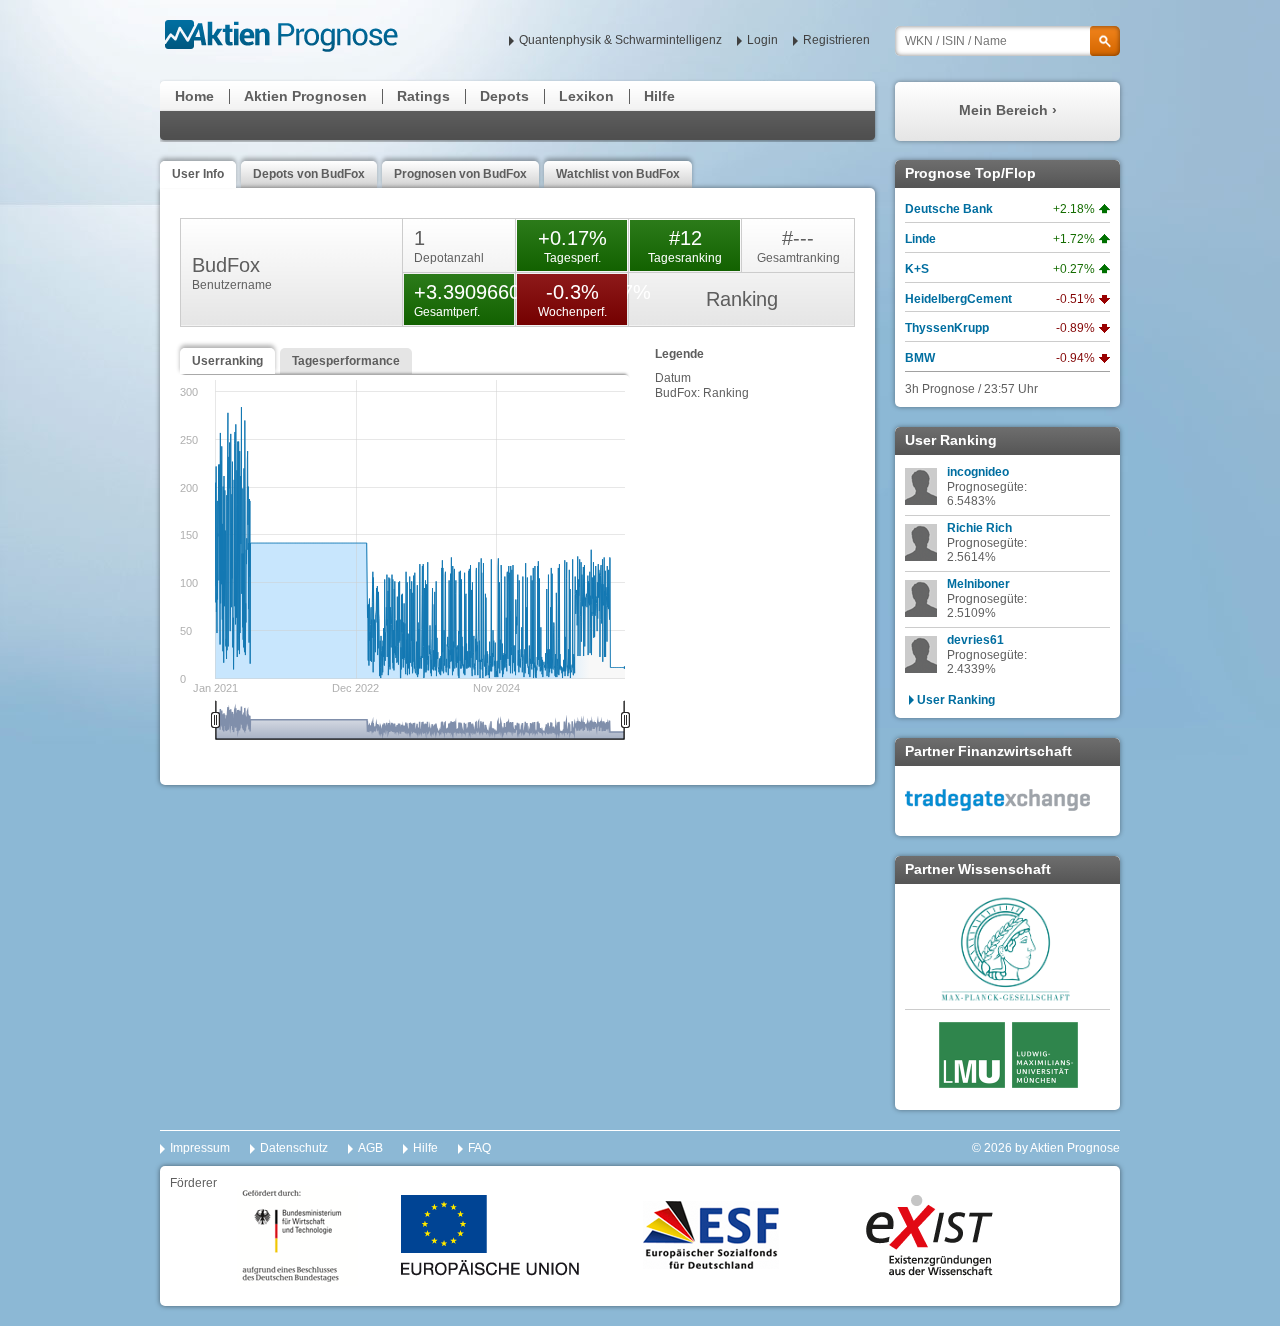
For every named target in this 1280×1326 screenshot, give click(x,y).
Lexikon (586, 96)
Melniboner (978, 584)
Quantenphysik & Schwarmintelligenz (620, 40)
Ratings (423, 96)
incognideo (978, 472)
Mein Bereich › (1008, 110)
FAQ (479, 1148)
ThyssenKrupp (947, 328)
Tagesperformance (346, 361)
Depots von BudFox (309, 174)
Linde (920, 239)
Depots (504, 96)
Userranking (227, 361)
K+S (917, 269)
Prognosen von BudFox (460, 174)
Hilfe (659, 96)
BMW (920, 358)
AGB (370, 1148)
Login (762, 40)
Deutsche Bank (949, 209)
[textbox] (1007, 41)
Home (194, 96)
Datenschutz (294, 1148)
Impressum (200, 1148)
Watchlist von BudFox (618, 174)
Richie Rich (979, 528)
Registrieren (836, 40)
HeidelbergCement (958, 299)
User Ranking (956, 700)
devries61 (975, 640)
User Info (198, 174)
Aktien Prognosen (305, 96)
